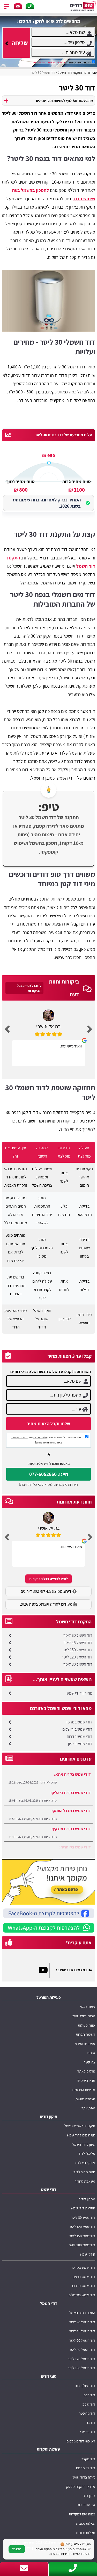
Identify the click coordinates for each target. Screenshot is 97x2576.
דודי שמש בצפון (80, 1744)
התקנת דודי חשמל (82, 2313)
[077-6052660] (30, 6)
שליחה (19, 43)
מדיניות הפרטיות (20, 1437)
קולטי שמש (88, 2254)
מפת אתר (88, 2108)
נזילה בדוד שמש (84, 2477)
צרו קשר (89, 2062)
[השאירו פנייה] (18, 6)
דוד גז (91, 2422)
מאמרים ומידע (85, 2044)
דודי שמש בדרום (80, 1736)
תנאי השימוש (61, 62)
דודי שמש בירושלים (77, 1729)
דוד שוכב (89, 2404)
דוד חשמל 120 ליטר (77, 1657)
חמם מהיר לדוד (84, 2172)
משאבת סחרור (85, 2181)
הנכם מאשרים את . (60, 62)
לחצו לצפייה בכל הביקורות (29, 988)
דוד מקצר (88, 2459)
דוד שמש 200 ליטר (82, 2245)
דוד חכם (89, 2395)
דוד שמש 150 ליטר (82, 2236)
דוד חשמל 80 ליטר (78, 1664)
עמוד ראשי (88, 2007)
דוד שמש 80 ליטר (83, 2217)
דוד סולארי (88, 2432)
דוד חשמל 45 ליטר (78, 1643)
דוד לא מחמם (86, 2468)
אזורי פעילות (87, 2025)
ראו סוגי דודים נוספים (81, 2441)
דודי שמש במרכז (79, 1722)
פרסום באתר (86, 2071)
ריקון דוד (89, 2496)
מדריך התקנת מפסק (81, 2486)
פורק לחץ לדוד (85, 2163)
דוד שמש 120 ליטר (82, 2227)
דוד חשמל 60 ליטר (78, 1635)
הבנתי (17, 2549)
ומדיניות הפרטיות (41, 62)
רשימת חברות (85, 2034)
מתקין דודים (87, 2199)
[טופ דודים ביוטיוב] (44, 1970)
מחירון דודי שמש (80, 1693)
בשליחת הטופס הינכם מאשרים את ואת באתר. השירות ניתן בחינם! (47, 1440)
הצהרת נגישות (85, 2099)
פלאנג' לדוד (87, 2153)
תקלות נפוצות (86, 2533)
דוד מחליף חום (85, 2386)
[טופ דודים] (83, 6)
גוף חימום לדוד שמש (81, 2135)
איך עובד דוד (86, 2505)
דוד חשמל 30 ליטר (82, 2322)
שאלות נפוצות (86, 2523)
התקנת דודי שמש (83, 2208)
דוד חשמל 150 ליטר (77, 1650)
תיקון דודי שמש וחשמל (80, 2126)
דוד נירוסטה (87, 2413)
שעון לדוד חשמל (84, 2144)
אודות (91, 2053)
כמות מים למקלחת (82, 2514)
